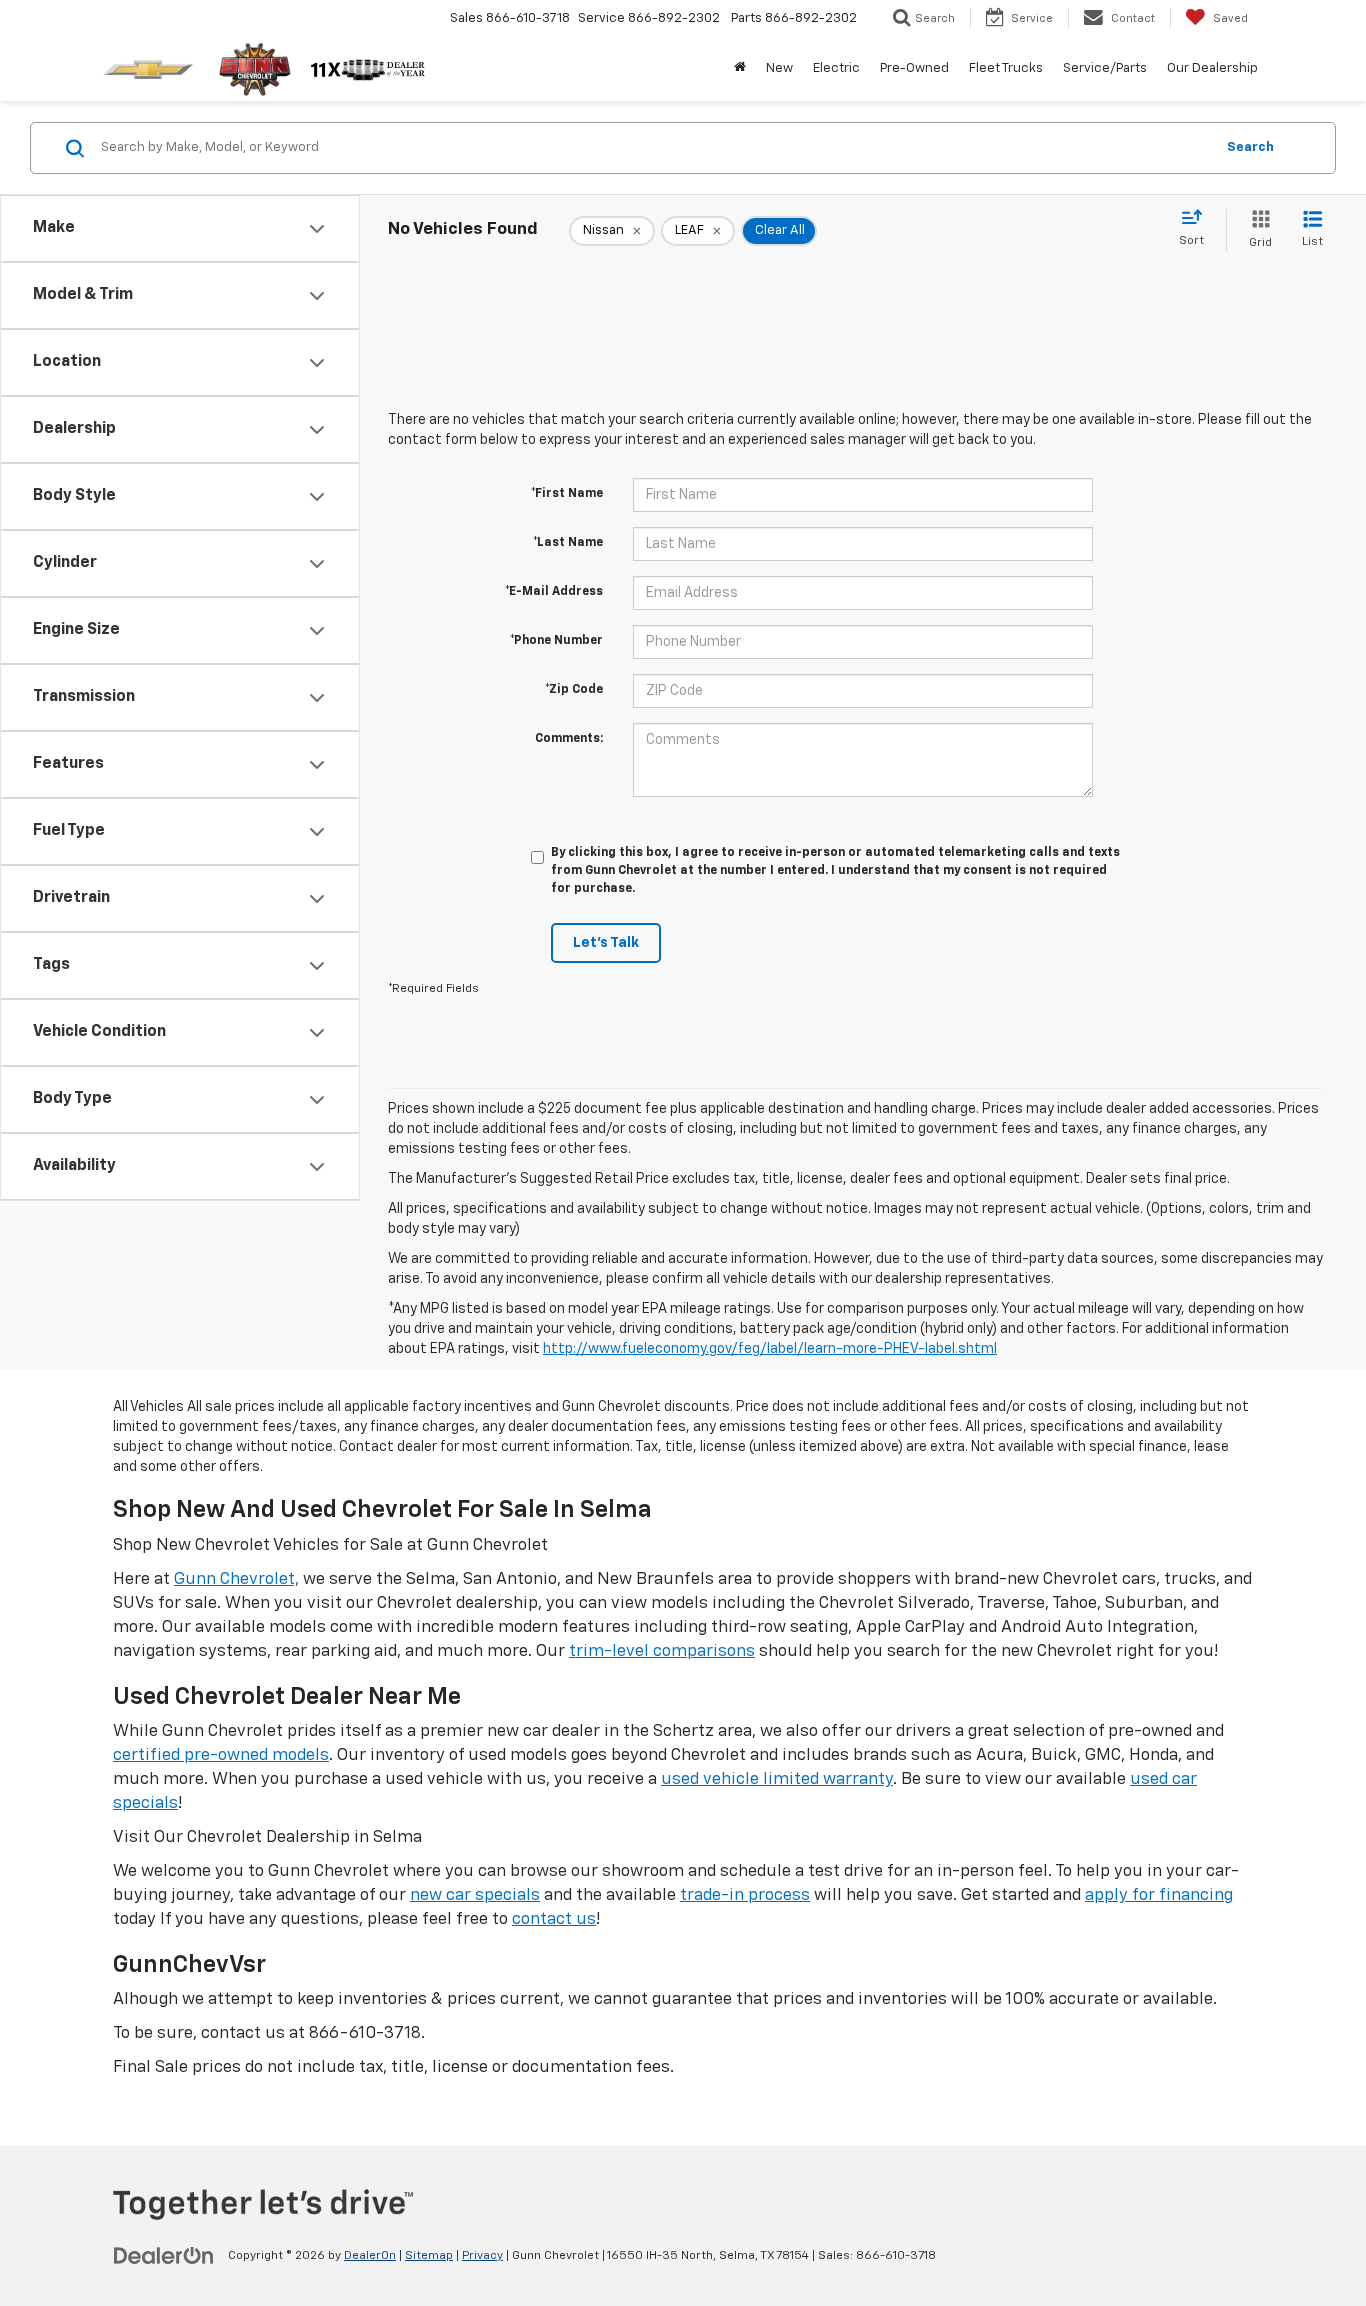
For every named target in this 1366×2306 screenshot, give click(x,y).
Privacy (482, 2256)
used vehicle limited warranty (777, 1779)
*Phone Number (556, 641)
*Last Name (568, 543)
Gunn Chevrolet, (236, 1579)
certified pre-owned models (221, 1755)
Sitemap (429, 2256)
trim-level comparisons (662, 1651)
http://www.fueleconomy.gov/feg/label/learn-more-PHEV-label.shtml (770, 1349)
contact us (554, 1919)
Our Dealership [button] (1212, 68)
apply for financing (1159, 1895)
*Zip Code (574, 690)
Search (1250, 147)
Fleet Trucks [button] (1006, 68)
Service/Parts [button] (1105, 68)
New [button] (779, 68)
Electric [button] (836, 68)
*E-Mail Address (554, 592)
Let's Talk (606, 943)
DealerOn (370, 2256)
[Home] (740, 69)
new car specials (475, 1895)
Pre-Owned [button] (914, 68)
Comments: (569, 739)
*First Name (567, 494)
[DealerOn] (164, 2255)
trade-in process (745, 1895)
